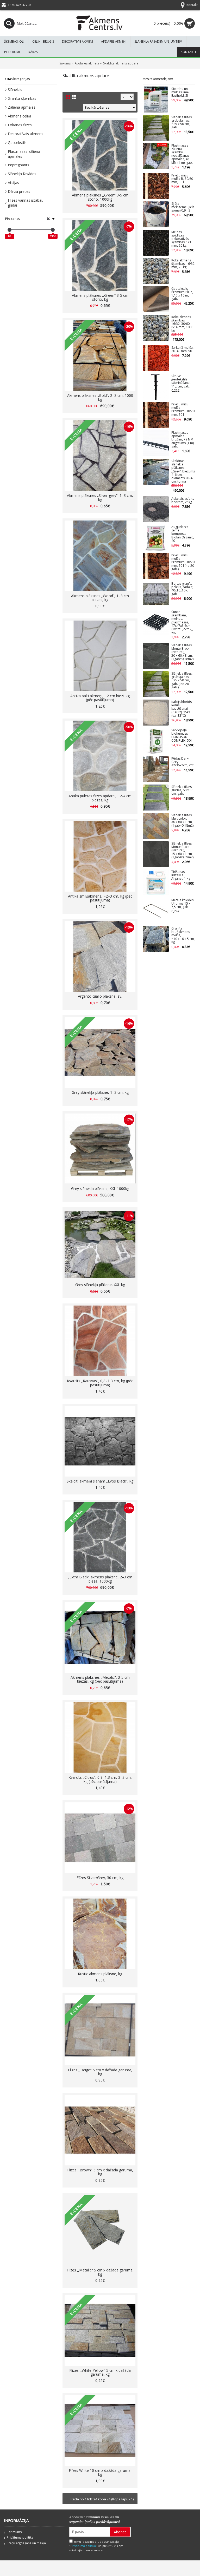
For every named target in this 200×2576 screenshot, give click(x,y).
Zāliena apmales (22, 107)
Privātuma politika (20, 2537)
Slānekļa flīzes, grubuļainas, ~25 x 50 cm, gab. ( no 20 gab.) (182, 681)
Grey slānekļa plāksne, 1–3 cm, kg (100, 1092)
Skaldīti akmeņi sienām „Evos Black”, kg (100, 1481)
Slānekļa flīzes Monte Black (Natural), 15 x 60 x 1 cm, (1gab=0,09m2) (182, 851)
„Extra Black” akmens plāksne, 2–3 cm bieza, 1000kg (100, 1579)
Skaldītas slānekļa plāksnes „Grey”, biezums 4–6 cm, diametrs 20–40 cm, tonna (183, 471)
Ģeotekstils (17, 143)
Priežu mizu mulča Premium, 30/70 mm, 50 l (183, 410)
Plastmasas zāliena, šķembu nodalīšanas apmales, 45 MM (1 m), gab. (182, 154)
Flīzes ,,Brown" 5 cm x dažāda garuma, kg (100, 2172)
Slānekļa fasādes (22, 174)
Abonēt (120, 2532)
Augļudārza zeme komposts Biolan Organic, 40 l (183, 534)
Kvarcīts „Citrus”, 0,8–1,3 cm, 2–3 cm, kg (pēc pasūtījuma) (100, 1779)
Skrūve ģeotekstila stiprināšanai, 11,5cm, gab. (181, 381)
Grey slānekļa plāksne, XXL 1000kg (100, 1188)
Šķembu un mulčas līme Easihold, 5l (180, 92)
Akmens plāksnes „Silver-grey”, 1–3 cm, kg (100, 497)
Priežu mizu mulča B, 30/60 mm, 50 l (182, 179)
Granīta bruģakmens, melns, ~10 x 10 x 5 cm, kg (183, 935)
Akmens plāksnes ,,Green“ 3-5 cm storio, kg (100, 297)
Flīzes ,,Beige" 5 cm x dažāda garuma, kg (100, 2072)
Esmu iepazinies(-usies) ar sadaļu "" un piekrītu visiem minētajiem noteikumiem (96, 2546)
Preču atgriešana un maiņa (26, 2543)
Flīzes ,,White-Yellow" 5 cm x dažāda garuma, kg (100, 2372)
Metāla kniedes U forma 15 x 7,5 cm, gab (182, 904)
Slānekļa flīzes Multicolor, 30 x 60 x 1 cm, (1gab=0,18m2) (182, 821)
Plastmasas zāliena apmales (24, 154)
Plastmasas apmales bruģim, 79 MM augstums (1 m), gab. (183, 440)
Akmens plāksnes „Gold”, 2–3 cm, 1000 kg (100, 397)
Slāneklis (15, 90)
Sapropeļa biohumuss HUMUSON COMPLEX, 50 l (182, 736)
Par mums (14, 2532)
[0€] (10, 230)
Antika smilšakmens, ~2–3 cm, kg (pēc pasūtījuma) (100, 898)
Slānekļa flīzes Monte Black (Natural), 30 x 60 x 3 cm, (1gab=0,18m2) (182, 652)
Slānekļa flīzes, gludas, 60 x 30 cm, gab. (182, 790)
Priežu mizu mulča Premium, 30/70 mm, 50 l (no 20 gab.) (183, 562)
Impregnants (18, 165)
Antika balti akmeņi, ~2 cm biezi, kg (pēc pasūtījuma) (100, 698)
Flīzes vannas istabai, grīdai (26, 203)
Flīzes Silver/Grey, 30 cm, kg (100, 1878)
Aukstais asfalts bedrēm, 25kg (183, 500)
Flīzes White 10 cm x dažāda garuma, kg (100, 2472)
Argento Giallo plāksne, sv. (100, 996)
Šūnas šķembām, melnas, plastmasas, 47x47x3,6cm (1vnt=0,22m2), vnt (182, 622)
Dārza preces (19, 191)
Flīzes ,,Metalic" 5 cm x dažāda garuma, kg (100, 2272)
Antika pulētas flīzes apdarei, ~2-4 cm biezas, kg (100, 798)
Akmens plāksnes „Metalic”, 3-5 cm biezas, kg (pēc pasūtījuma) (100, 1679)
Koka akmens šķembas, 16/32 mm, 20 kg (183, 264)
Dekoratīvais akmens (26, 134)
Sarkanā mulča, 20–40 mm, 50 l (182, 350)
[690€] (53, 230)
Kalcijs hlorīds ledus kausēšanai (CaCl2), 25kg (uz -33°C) (182, 709)
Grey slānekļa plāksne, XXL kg (100, 1285)
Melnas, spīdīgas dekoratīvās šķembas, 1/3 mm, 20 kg (181, 239)
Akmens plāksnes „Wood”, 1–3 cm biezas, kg (100, 598)
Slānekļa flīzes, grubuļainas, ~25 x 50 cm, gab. (182, 123)
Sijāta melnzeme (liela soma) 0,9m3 (183, 207)
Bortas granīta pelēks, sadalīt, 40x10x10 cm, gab (182, 589)
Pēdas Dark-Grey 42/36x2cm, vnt (182, 762)
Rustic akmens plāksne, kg (100, 1974)
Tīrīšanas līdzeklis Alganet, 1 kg (181, 875)
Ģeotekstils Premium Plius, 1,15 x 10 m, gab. (182, 294)
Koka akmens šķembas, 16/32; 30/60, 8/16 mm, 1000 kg (182, 324)
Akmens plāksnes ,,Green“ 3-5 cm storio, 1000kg (100, 197)
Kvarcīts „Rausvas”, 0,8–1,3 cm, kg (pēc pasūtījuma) (100, 1383)
